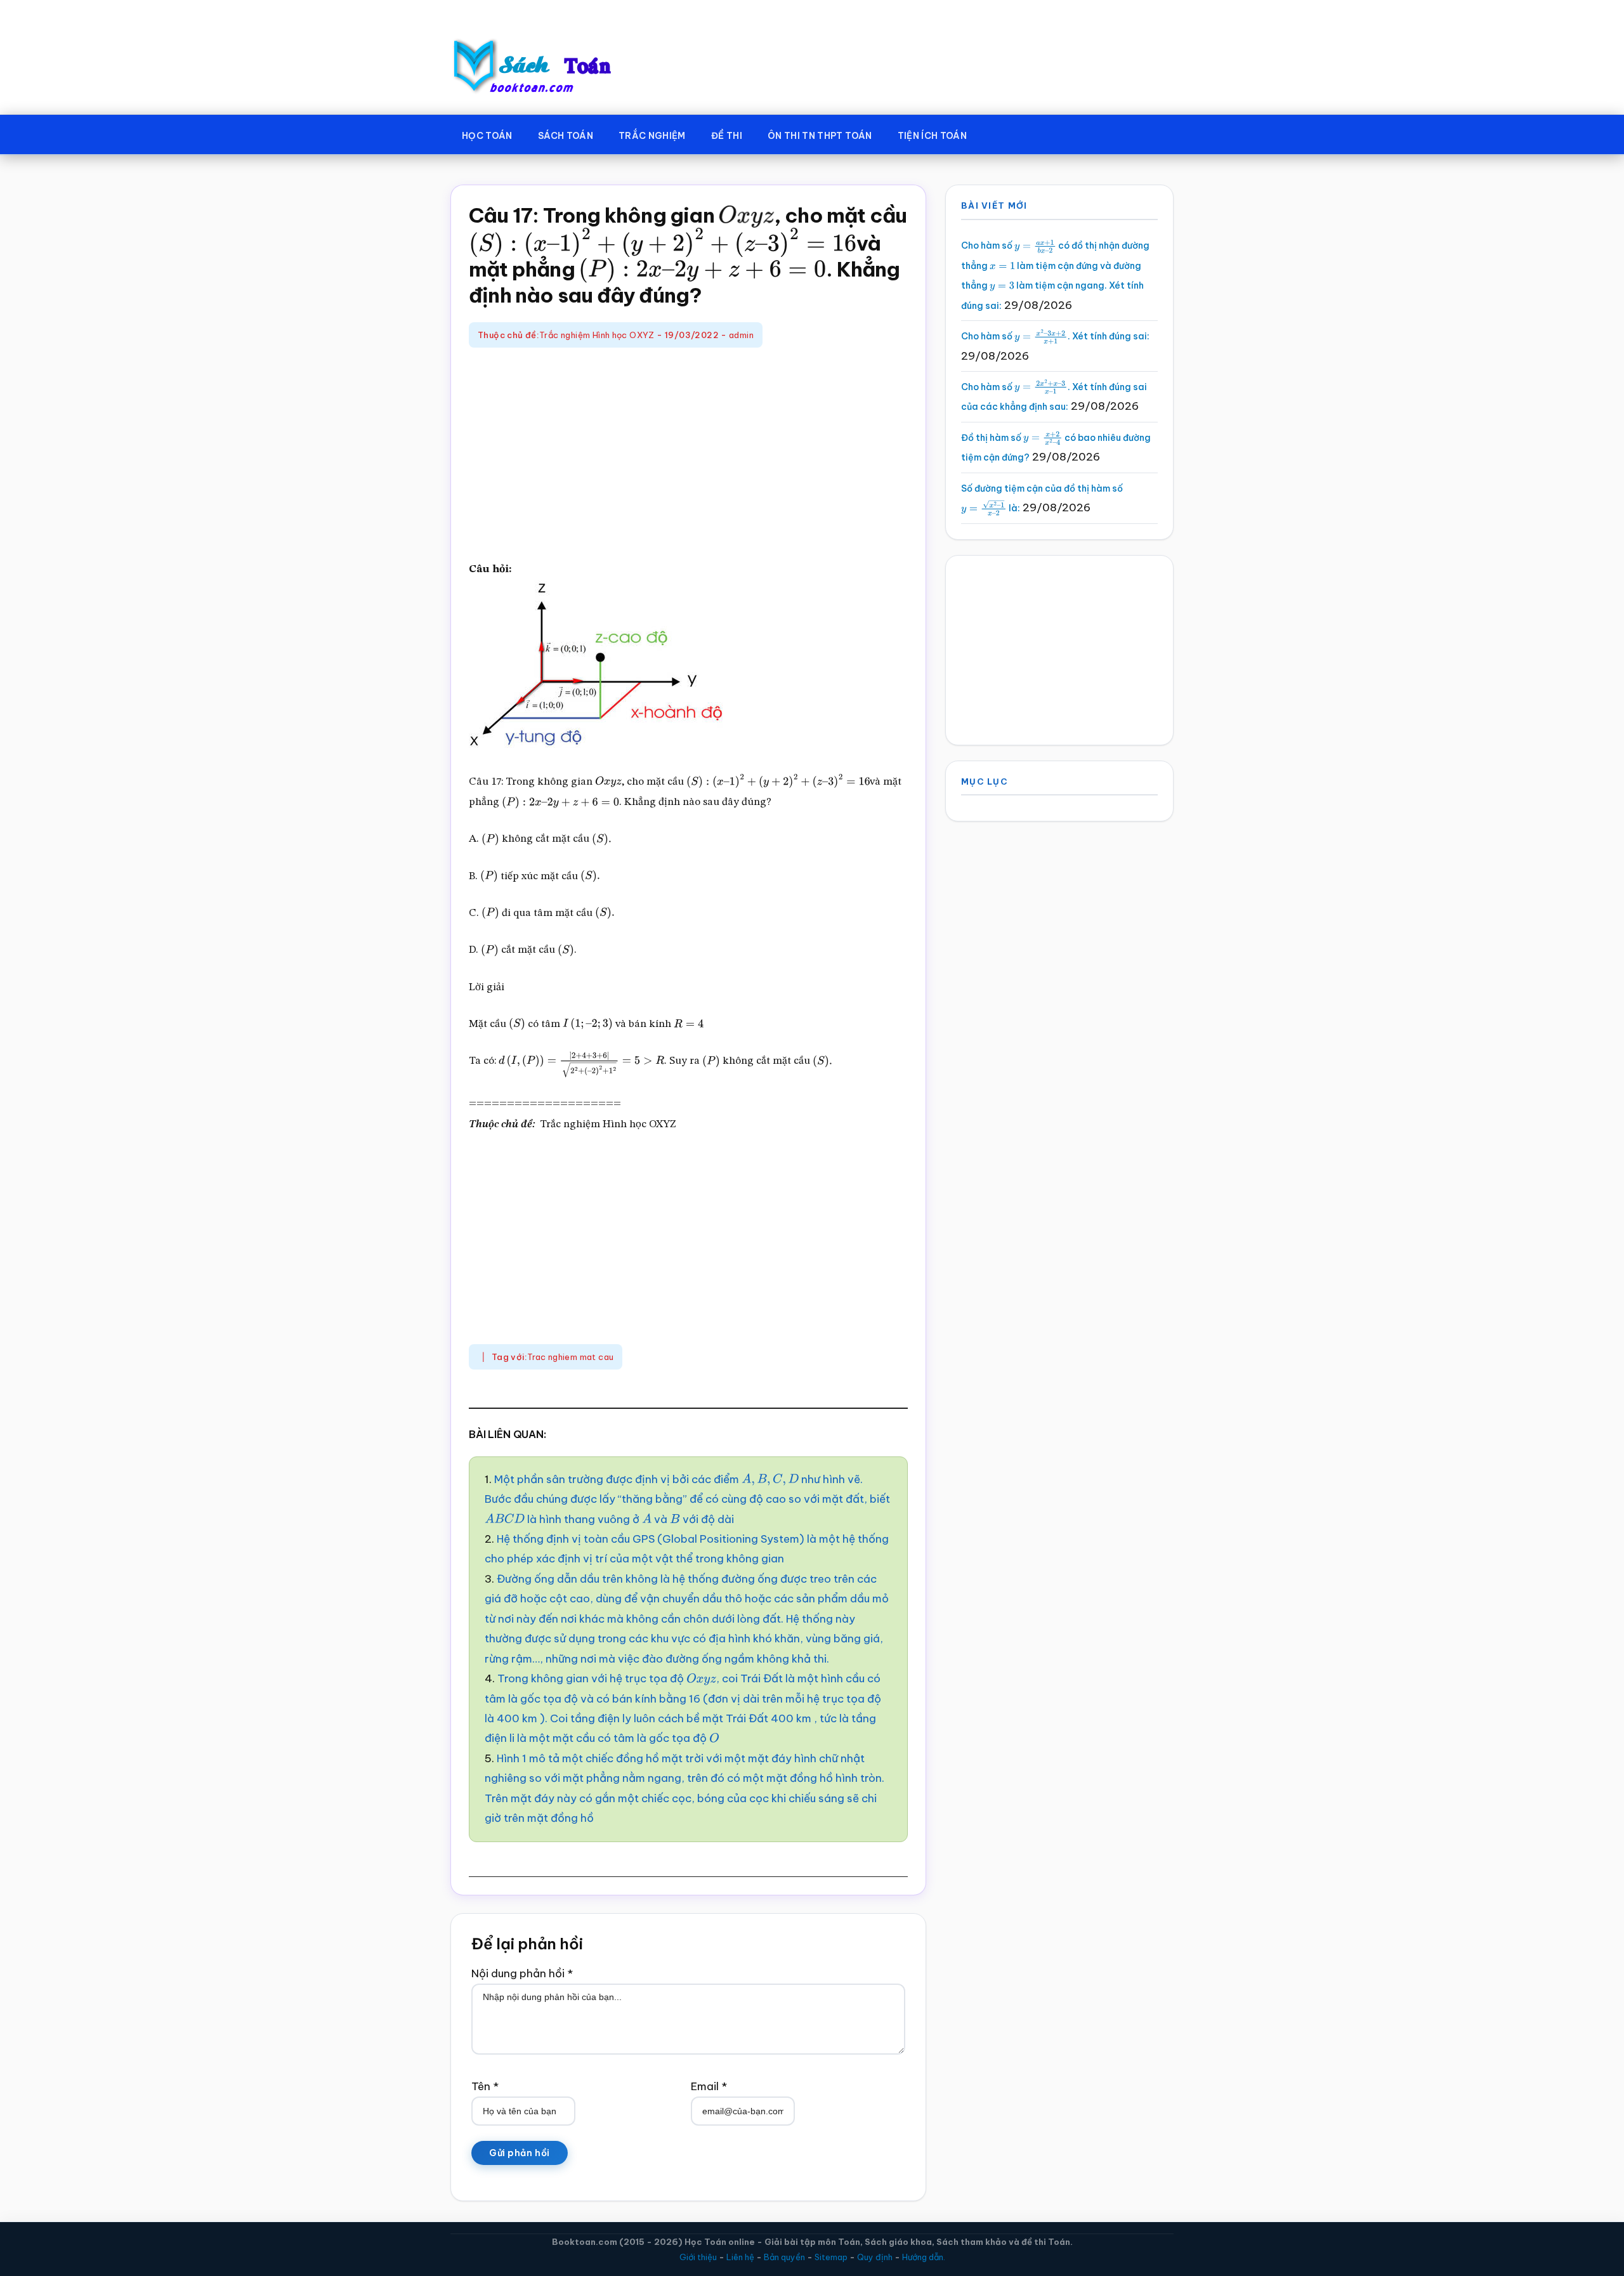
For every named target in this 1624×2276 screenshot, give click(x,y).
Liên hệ (740, 2257)
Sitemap (831, 2257)
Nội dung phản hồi (522, 1973)
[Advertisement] (688, 455)
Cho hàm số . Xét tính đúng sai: (1055, 336)
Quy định (875, 2257)
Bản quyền (784, 2257)
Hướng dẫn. (924, 2257)
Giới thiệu (698, 2257)
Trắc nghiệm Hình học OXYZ (597, 335)
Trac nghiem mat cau (570, 1357)
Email (709, 2086)
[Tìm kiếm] (998, 133)
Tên (485, 2086)
